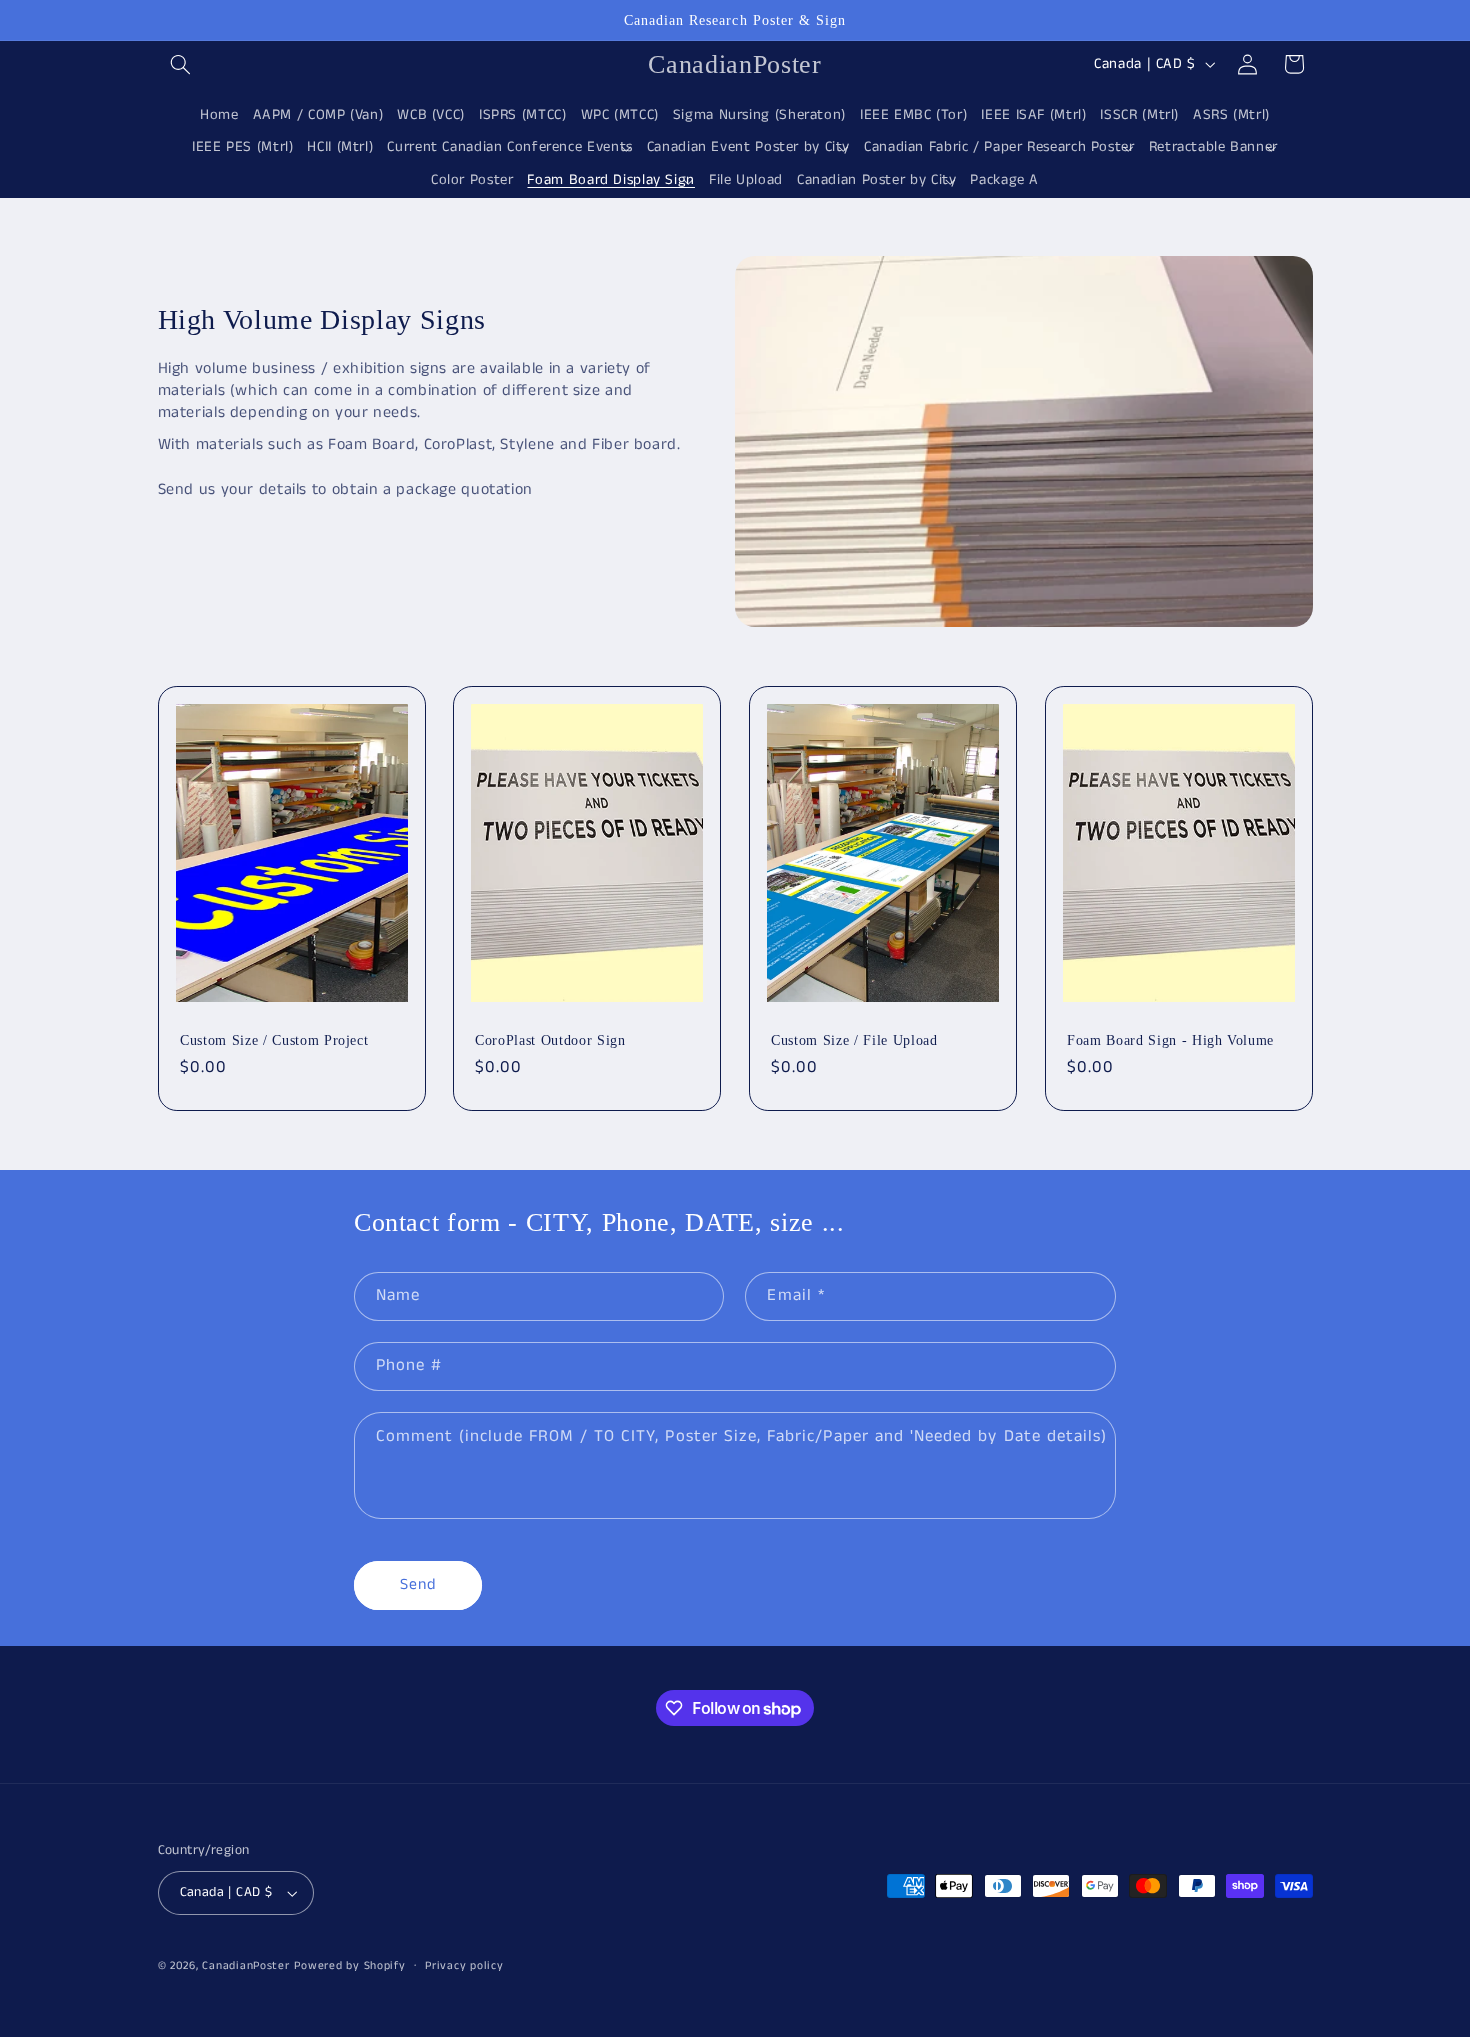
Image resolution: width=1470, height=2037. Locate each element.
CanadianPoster (245, 1966)
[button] (181, 64)
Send (418, 1585)
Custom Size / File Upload (854, 1039)
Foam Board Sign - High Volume (1170, 1039)
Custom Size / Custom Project (274, 1039)
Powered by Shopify (349, 1966)
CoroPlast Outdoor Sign (550, 1039)
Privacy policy (464, 1966)
